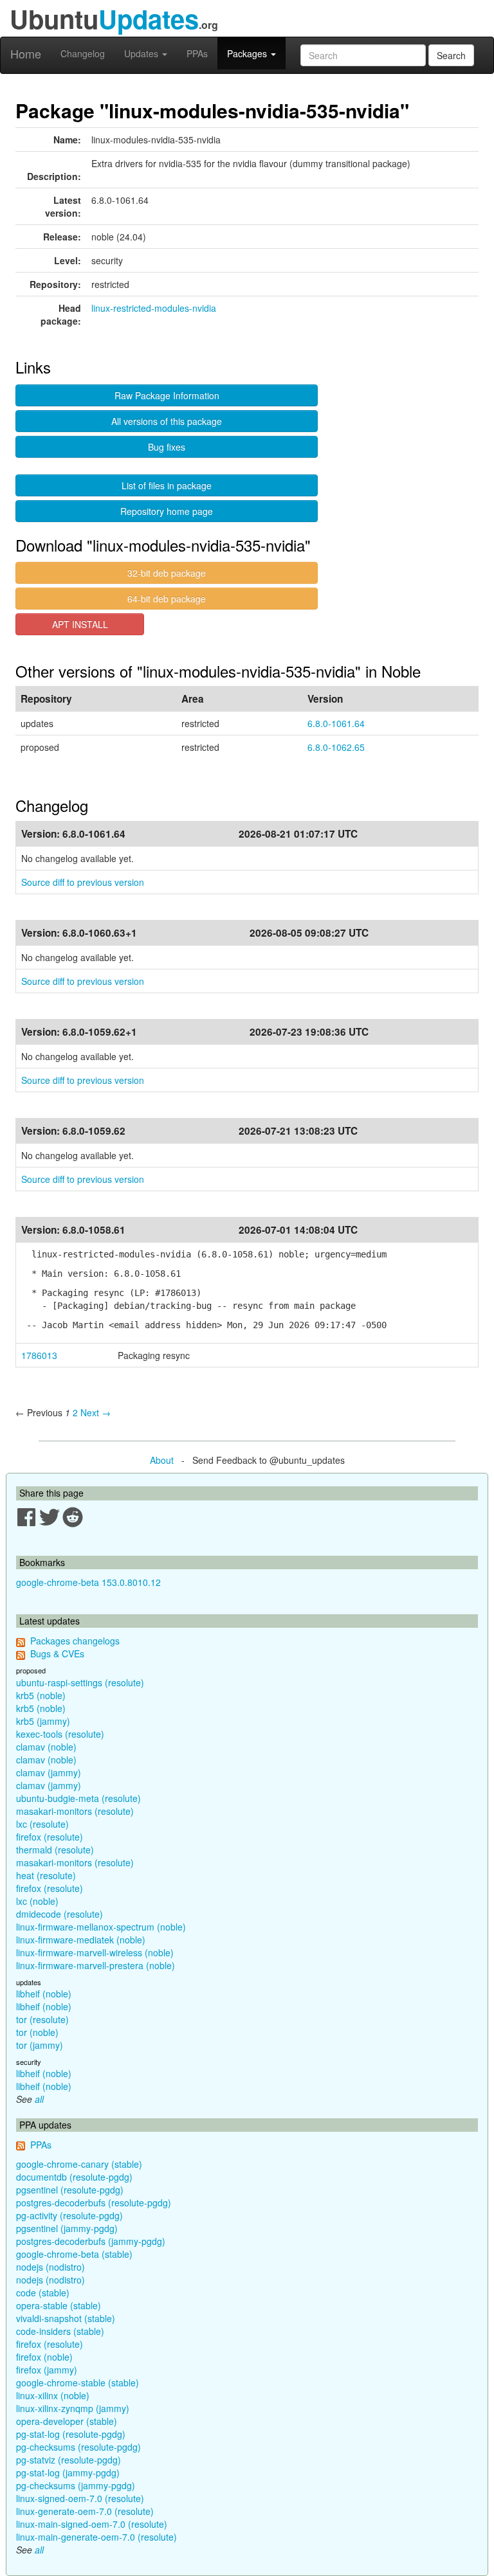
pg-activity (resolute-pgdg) (69, 2215)
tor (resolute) (42, 2019)
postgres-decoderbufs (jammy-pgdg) (91, 2241)
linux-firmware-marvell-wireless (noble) (95, 1952)
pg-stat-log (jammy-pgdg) (68, 2472)
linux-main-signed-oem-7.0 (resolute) (92, 2524)
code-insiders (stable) (60, 2331)
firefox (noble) (44, 2357)
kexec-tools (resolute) (60, 1734)
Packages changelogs (75, 1641)
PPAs (197, 53)
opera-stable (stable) (59, 2305)
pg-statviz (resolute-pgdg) (69, 2460)
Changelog (83, 53)
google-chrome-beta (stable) (74, 2254)
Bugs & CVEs (57, 1653)
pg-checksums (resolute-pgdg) (78, 2447)
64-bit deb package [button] (167, 599)
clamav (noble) (46, 1747)
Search (451, 55)
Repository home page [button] (167, 511)
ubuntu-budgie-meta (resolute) (78, 1798)
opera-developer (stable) (67, 2421)
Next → (96, 1412)
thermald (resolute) (55, 1850)
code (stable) (43, 2292)
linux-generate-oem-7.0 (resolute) (85, 2511)
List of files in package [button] (167, 485)
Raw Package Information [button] (167, 395)
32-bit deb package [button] (167, 573)
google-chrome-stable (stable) (78, 2382)
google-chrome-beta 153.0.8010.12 (88, 1582)
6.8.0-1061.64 (336, 723)
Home (26, 53)
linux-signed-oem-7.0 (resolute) (80, 2498)
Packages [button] (248, 53)
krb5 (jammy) (43, 1721)
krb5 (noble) (41, 1695)
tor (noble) (37, 2032)
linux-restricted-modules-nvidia (154, 308)
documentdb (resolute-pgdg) (74, 2177)
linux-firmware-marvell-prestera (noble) (96, 1965)
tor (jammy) (40, 2045)
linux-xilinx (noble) (53, 2395)
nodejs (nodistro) (50, 2267)
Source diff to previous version (83, 882)
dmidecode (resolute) (59, 1914)
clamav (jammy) (49, 1772)
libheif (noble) (44, 1994)
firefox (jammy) (47, 2370)
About (162, 1460)
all (39, 2099)
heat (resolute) (46, 1875)
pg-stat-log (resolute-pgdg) (71, 2434)
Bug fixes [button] (167, 447)
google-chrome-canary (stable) (79, 2164)
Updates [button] (142, 53)
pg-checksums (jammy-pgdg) (76, 2485)
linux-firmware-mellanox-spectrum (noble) (101, 1927)
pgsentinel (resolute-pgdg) (70, 2190)
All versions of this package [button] (167, 421)
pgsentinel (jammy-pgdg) (67, 2228)
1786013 (39, 1355)
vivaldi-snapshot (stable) (66, 2318)
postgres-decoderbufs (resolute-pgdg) (94, 2202)
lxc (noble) (37, 1901)
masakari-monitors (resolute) (75, 1811)
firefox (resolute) (50, 1837)
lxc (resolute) (42, 1824)
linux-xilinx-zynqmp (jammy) (73, 2408)
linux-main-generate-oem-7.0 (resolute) (96, 2537)
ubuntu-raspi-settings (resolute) (80, 1682)
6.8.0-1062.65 (336, 747)
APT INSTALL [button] (80, 624)
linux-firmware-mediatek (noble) (81, 1940)
